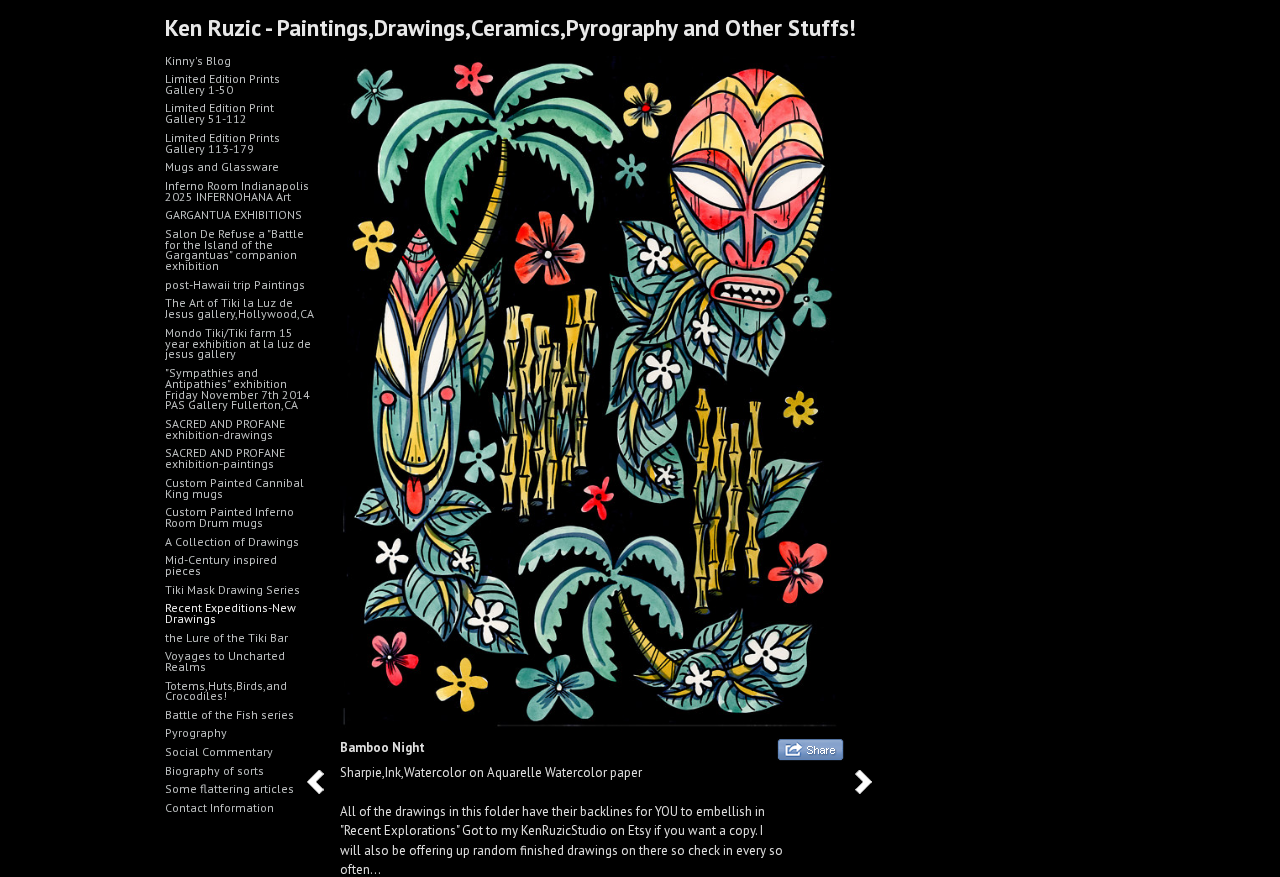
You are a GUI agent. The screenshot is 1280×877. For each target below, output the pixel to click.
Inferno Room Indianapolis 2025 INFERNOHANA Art (237, 191)
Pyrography (196, 732)
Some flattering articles (229, 788)
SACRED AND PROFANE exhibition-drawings (225, 429)
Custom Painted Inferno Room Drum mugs (229, 517)
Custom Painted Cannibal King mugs (234, 488)
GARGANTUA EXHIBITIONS (233, 214)
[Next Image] (870, 781)
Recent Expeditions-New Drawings (230, 613)
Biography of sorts (214, 770)
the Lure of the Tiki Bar (226, 637)
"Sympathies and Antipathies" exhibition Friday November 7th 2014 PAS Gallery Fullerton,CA (237, 388)
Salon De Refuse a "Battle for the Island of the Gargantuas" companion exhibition (234, 249)
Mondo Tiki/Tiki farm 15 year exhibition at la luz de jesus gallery (238, 343)
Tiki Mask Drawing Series (232, 589)
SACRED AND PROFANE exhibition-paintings (225, 458)
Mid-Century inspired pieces (221, 565)
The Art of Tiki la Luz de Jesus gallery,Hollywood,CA (239, 308)
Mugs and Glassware (222, 166)
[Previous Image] (322, 781)
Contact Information (219, 807)
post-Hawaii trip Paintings (235, 284)
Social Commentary (219, 751)
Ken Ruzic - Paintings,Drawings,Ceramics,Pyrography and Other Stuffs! (510, 27)
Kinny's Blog (198, 60)
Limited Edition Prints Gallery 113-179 (222, 143)
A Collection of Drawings (232, 541)
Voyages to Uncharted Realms (225, 661)
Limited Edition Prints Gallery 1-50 (222, 84)
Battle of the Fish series (229, 714)
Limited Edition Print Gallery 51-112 (219, 113)
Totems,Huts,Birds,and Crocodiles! (226, 691)
